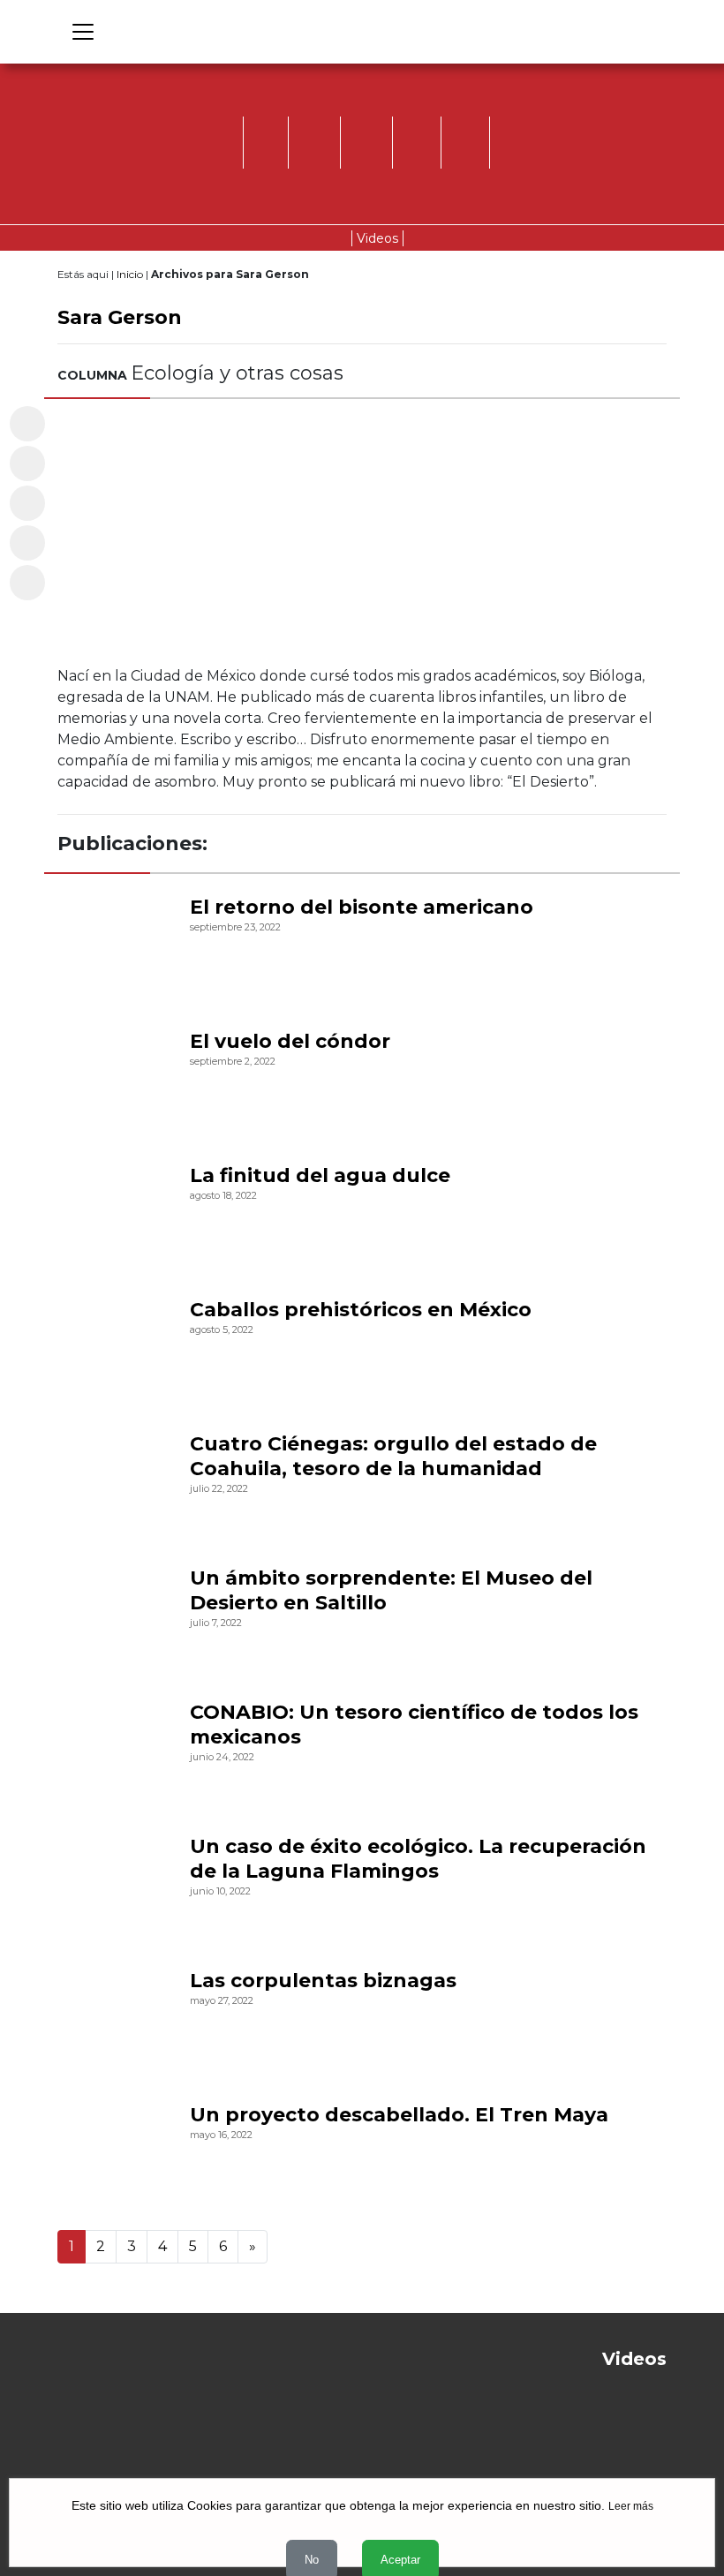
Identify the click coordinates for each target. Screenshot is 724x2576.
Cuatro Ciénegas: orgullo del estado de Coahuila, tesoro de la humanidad (393, 1456)
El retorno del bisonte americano (362, 907)
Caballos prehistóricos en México (361, 1310)
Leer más (631, 2506)
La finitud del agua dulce (320, 1175)
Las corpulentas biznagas (323, 1981)
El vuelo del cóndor (290, 1041)
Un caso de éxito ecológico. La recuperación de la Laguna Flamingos (418, 1859)
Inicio (130, 274)
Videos (377, 238)
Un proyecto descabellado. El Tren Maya (399, 2115)
